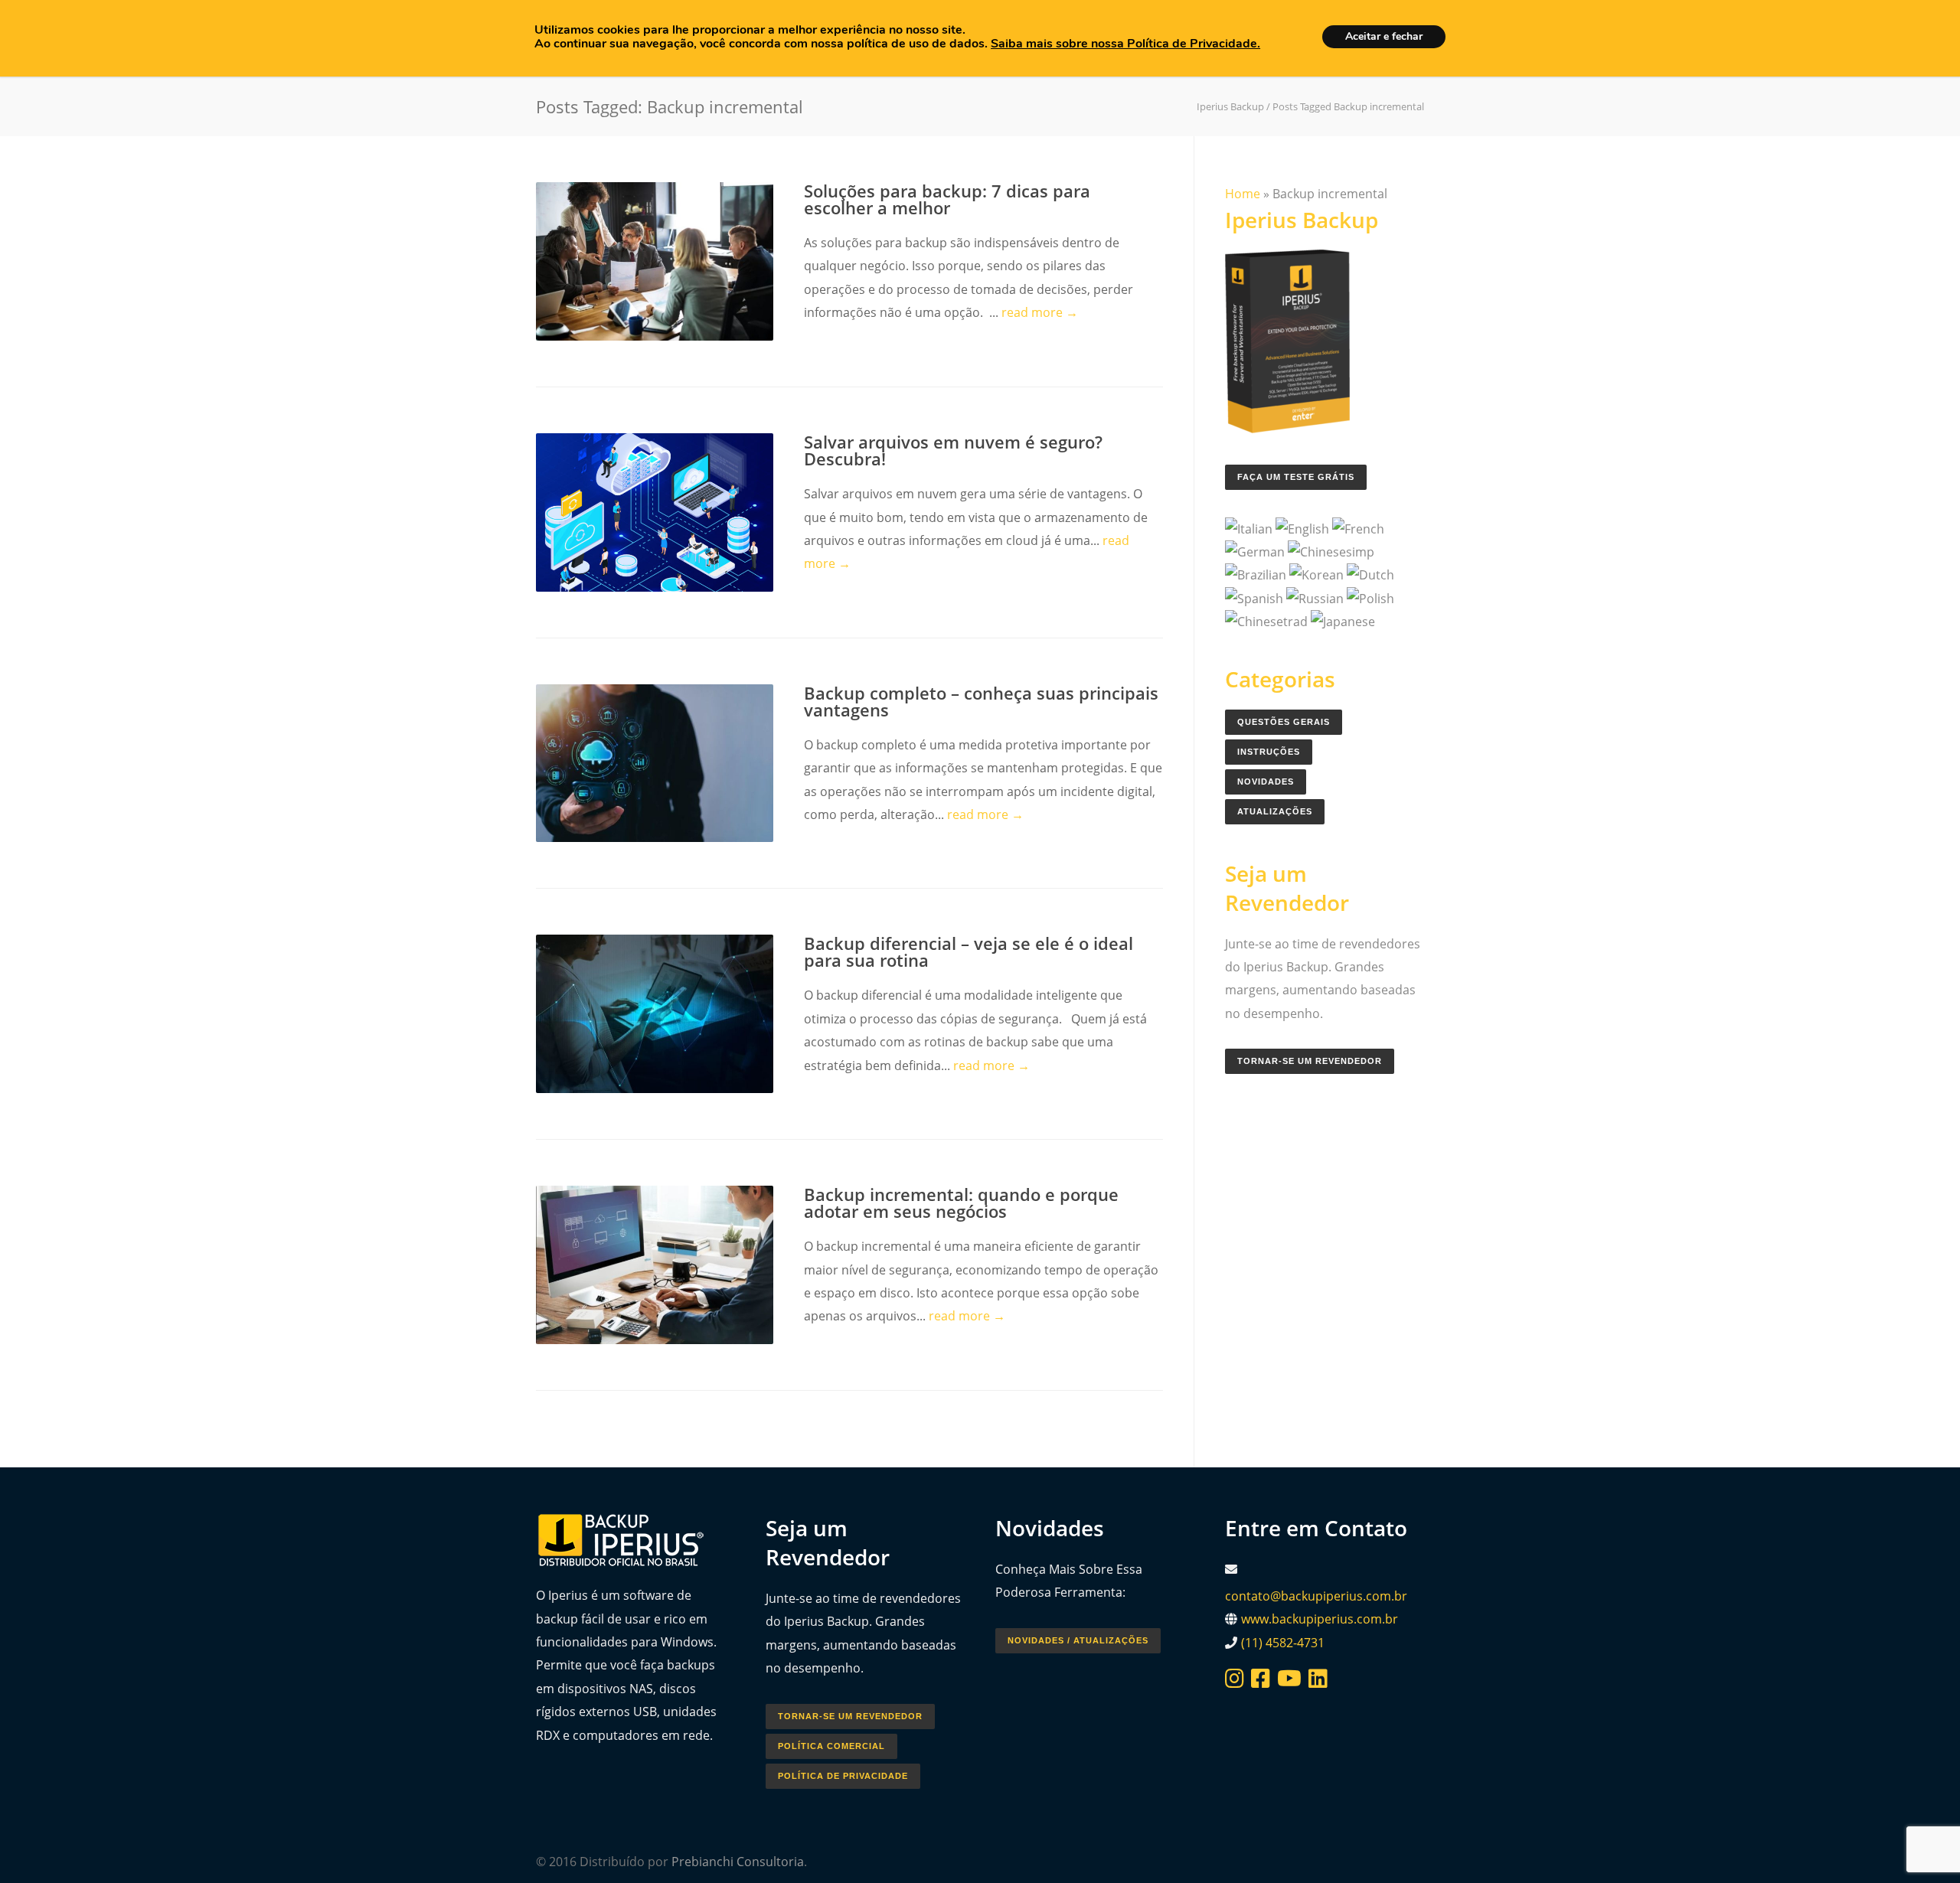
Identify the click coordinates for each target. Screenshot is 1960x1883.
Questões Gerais (1284, 722)
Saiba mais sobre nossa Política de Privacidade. (1125, 44)
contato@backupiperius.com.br (1316, 1596)
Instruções (1269, 752)
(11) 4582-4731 (1283, 1643)
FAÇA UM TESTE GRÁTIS (1296, 477)
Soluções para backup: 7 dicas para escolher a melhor (947, 199)
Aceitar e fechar (1384, 36)
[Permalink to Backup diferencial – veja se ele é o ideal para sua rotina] (655, 1014)
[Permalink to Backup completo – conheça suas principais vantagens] (655, 764)
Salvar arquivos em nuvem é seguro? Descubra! (953, 450)
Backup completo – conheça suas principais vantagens (981, 701)
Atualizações (1275, 811)
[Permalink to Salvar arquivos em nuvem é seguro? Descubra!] (655, 512)
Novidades (1266, 782)
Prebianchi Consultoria (738, 1862)
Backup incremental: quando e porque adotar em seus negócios (961, 1203)
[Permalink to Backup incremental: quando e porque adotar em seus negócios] (655, 1265)
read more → (1040, 312)
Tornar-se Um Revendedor (1310, 1061)
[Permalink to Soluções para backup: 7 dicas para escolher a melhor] (655, 261)
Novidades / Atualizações (1078, 1640)
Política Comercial (831, 1746)
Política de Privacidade (843, 1776)
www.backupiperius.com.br (1320, 1619)
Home (1243, 194)
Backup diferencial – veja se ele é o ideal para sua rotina (969, 951)
